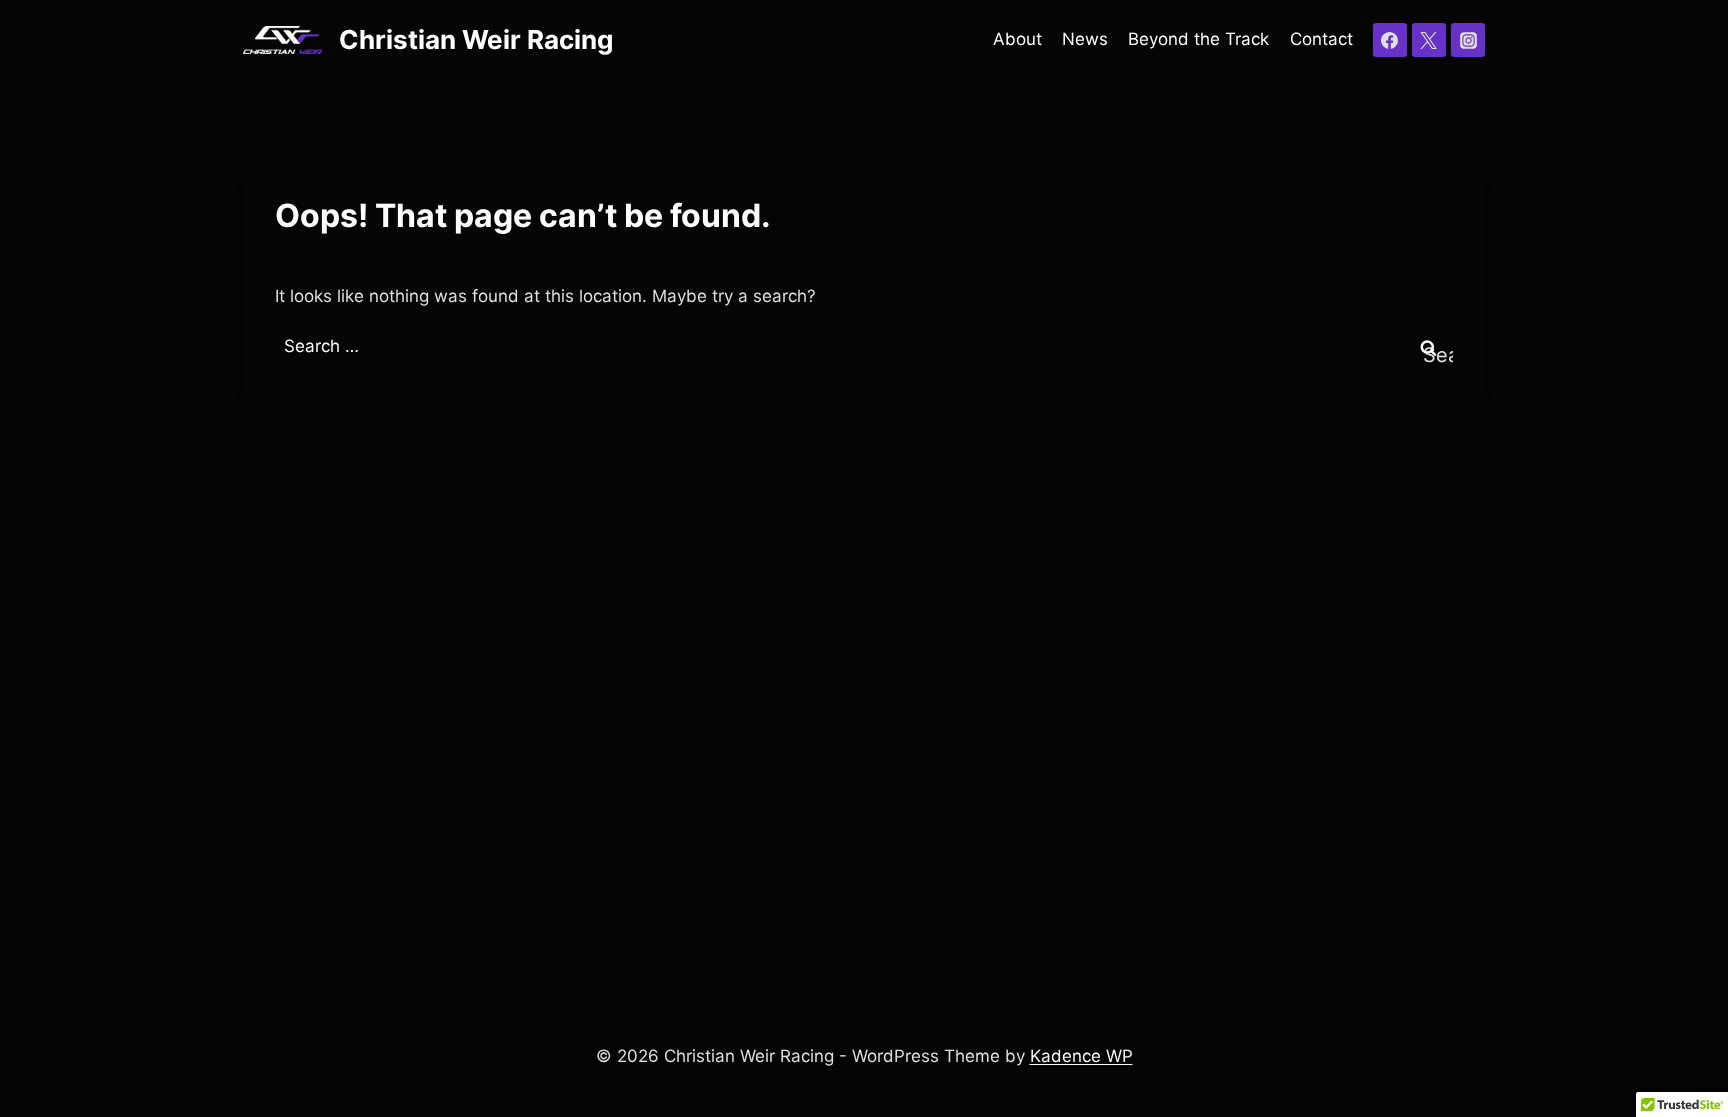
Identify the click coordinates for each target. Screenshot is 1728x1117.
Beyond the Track (1198, 39)
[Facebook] (1390, 40)
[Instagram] (1468, 40)
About (1017, 39)
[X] (1429, 40)
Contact (1321, 39)
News (1085, 39)
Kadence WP (1081, 1056)
